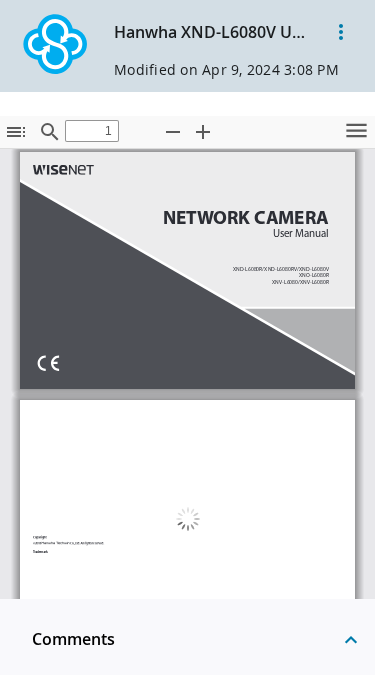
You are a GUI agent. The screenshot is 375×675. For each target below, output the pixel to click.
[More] (341, 32)
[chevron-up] (351, 639)
